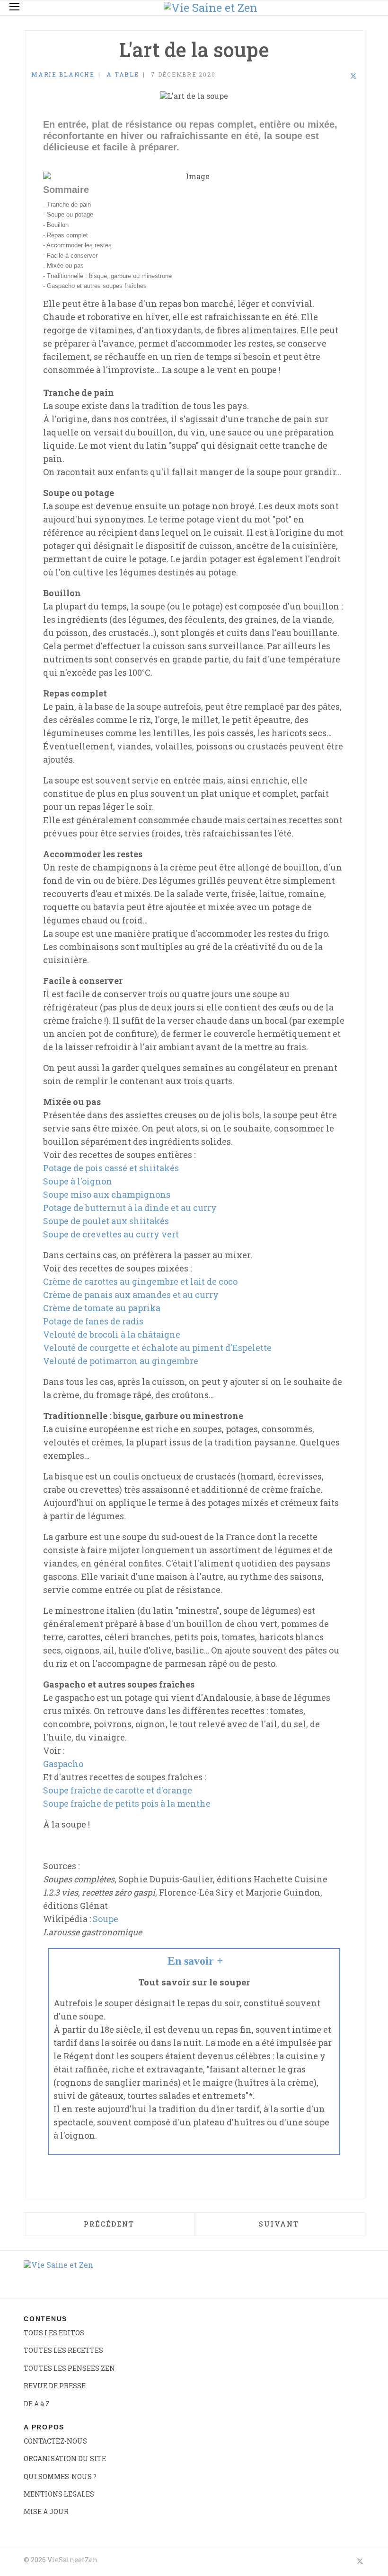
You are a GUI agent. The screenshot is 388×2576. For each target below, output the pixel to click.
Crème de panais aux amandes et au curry (131, 1295)
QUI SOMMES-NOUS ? (60, 2476)
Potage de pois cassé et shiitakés (111, 1168)
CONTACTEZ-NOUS (55, 2441)
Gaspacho (63, 1764)
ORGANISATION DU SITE (65, 2459)
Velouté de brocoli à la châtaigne (112, 1334)
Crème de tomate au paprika (102, 1308)
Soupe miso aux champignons (107, 1194)
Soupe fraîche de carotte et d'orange (118, 1790)
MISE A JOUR (46, 2511)
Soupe (106, 1919)
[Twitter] (353, 76)
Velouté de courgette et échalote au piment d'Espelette (157, 1348)
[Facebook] (328, 76)
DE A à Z (37, 2404)
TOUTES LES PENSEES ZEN (69, 2368)
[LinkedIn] (341, 76)
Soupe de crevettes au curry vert (111, 1234)
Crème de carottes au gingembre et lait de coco (140, 1281)
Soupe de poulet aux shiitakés (106, 1221)
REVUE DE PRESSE (55, 2386)
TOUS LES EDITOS (54, 2333)
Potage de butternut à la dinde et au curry (130, 1208)
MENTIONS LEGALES (59, 2494)
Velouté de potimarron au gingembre (121, 1361)
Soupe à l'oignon (78, 1181)
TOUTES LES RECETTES (63, 2350)
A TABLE (123, 74)
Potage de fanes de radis (93, 1321)
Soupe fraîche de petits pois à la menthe (127, 1803)
